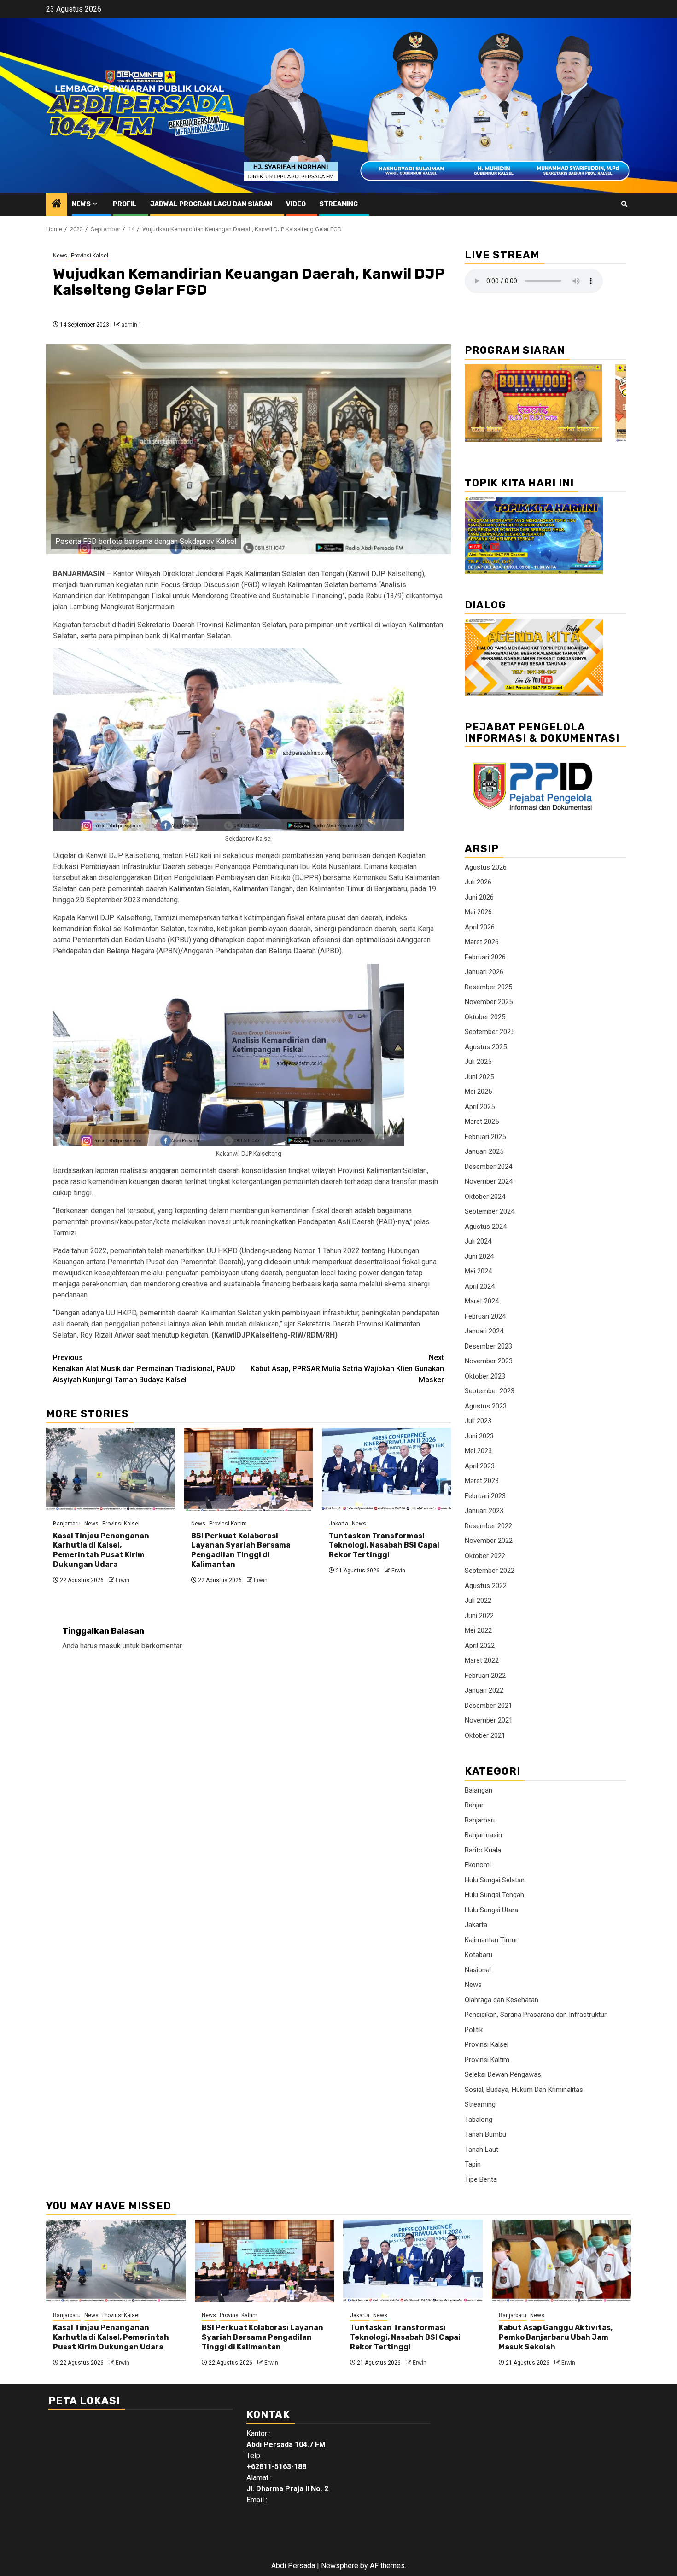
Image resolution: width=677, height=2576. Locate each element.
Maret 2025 (482, 1122)
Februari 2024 (485, 1316)
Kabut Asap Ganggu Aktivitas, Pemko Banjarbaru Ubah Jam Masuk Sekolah (556, 2337)
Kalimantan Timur (491, 1940)
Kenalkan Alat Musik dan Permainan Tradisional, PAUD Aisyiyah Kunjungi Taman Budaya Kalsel (144, 1369)
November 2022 (489, 1541)
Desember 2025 (488, 987)
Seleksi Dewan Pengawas (503, 2074)
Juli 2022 (478, 1601)
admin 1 (131, 325)
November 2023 (489, 1361)
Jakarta (338, 1524)
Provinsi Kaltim (228, 1524)
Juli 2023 (478, 1421)
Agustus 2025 (486, 1047)
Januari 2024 (484, 1331)
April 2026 (480, 927)
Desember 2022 (488, 1526)
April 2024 (480, 1286)
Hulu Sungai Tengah (494, 1895)
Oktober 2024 (485, 1197)
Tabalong (479, 2120)
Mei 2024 (478, 1271)
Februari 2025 (485, 1137)
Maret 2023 (482, 1481)
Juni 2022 (479, 1616)
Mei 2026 (478, 912)
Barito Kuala (483, 1850)
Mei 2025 (478, 1092)
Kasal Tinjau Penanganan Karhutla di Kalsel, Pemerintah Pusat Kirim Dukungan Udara (101, 1550)
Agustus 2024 (486, 1227)
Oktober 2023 (485, 1376)
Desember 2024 (488, 1167)
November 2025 (489, 1002)
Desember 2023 (488, 1346)
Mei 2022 (478, 1630)
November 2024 (489, 1181)
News (81, 204)
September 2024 (490, 1211)
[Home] (57, 204)
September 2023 (490, 1391)
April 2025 (480, 1107)
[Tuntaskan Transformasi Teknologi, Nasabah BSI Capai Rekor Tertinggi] (386, 1469)
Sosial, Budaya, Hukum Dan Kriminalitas (524, 2090)
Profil (125, 204)
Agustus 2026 (486, 867)
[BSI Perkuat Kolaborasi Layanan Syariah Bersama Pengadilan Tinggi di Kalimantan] (249, 1469)
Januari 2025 (484, 1151)
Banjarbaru (67, 1524)
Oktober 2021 (485, 1735)
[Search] (624, 204)
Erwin (123, 1580)
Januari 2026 (484, 972)
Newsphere (340, 2566)
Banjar (474, 1805)
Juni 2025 (479, 1077)
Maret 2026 (482, 942)
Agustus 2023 (486, 1406)
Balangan (479, 1790)
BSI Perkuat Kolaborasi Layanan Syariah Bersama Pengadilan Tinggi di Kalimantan (241, 1550)
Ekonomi (478, 1865)
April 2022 (480, 1646)
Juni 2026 (479, 897)
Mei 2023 (478, 1451)
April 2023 (480, 1466)
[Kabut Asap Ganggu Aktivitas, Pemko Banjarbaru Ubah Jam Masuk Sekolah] (562, 2261)
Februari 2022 (485, 1676)
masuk (110, 1646)
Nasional (478, 1970)
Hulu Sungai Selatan (495, 1880)
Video (296, 204)
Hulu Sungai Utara (491, 1910)
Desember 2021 (488, 1706)
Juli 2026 (478, 882)
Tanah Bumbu (485, 2134)
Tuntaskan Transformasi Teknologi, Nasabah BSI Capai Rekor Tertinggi (384, 1545)
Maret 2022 (482, 1660)
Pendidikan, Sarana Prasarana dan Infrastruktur (536, 2015)
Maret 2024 (482, 1301)
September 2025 (490, 1032)
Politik (474, 2030)
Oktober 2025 (485, 1017)
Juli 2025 (478, 1062)
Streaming (338, 204)
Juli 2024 (478, 1241)
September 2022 (490, 1571)
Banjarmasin (483, 1835)
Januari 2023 (484, 1511)
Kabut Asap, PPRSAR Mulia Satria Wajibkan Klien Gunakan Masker (347, 1369)
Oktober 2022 (485, 1556)
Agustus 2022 (486, 1586)
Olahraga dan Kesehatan (502, 2000)
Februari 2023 (485, 1496)
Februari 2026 (485, 957)
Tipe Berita (481, 2179)
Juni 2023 (479, 1436)
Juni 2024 (479, 1256)
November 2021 (489, 1720)
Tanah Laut (481, 2150)
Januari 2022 (484, 1690)
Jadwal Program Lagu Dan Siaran (211, 204)
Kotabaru (479, 1955)
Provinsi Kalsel (90, 256)
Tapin (473, 2164)
